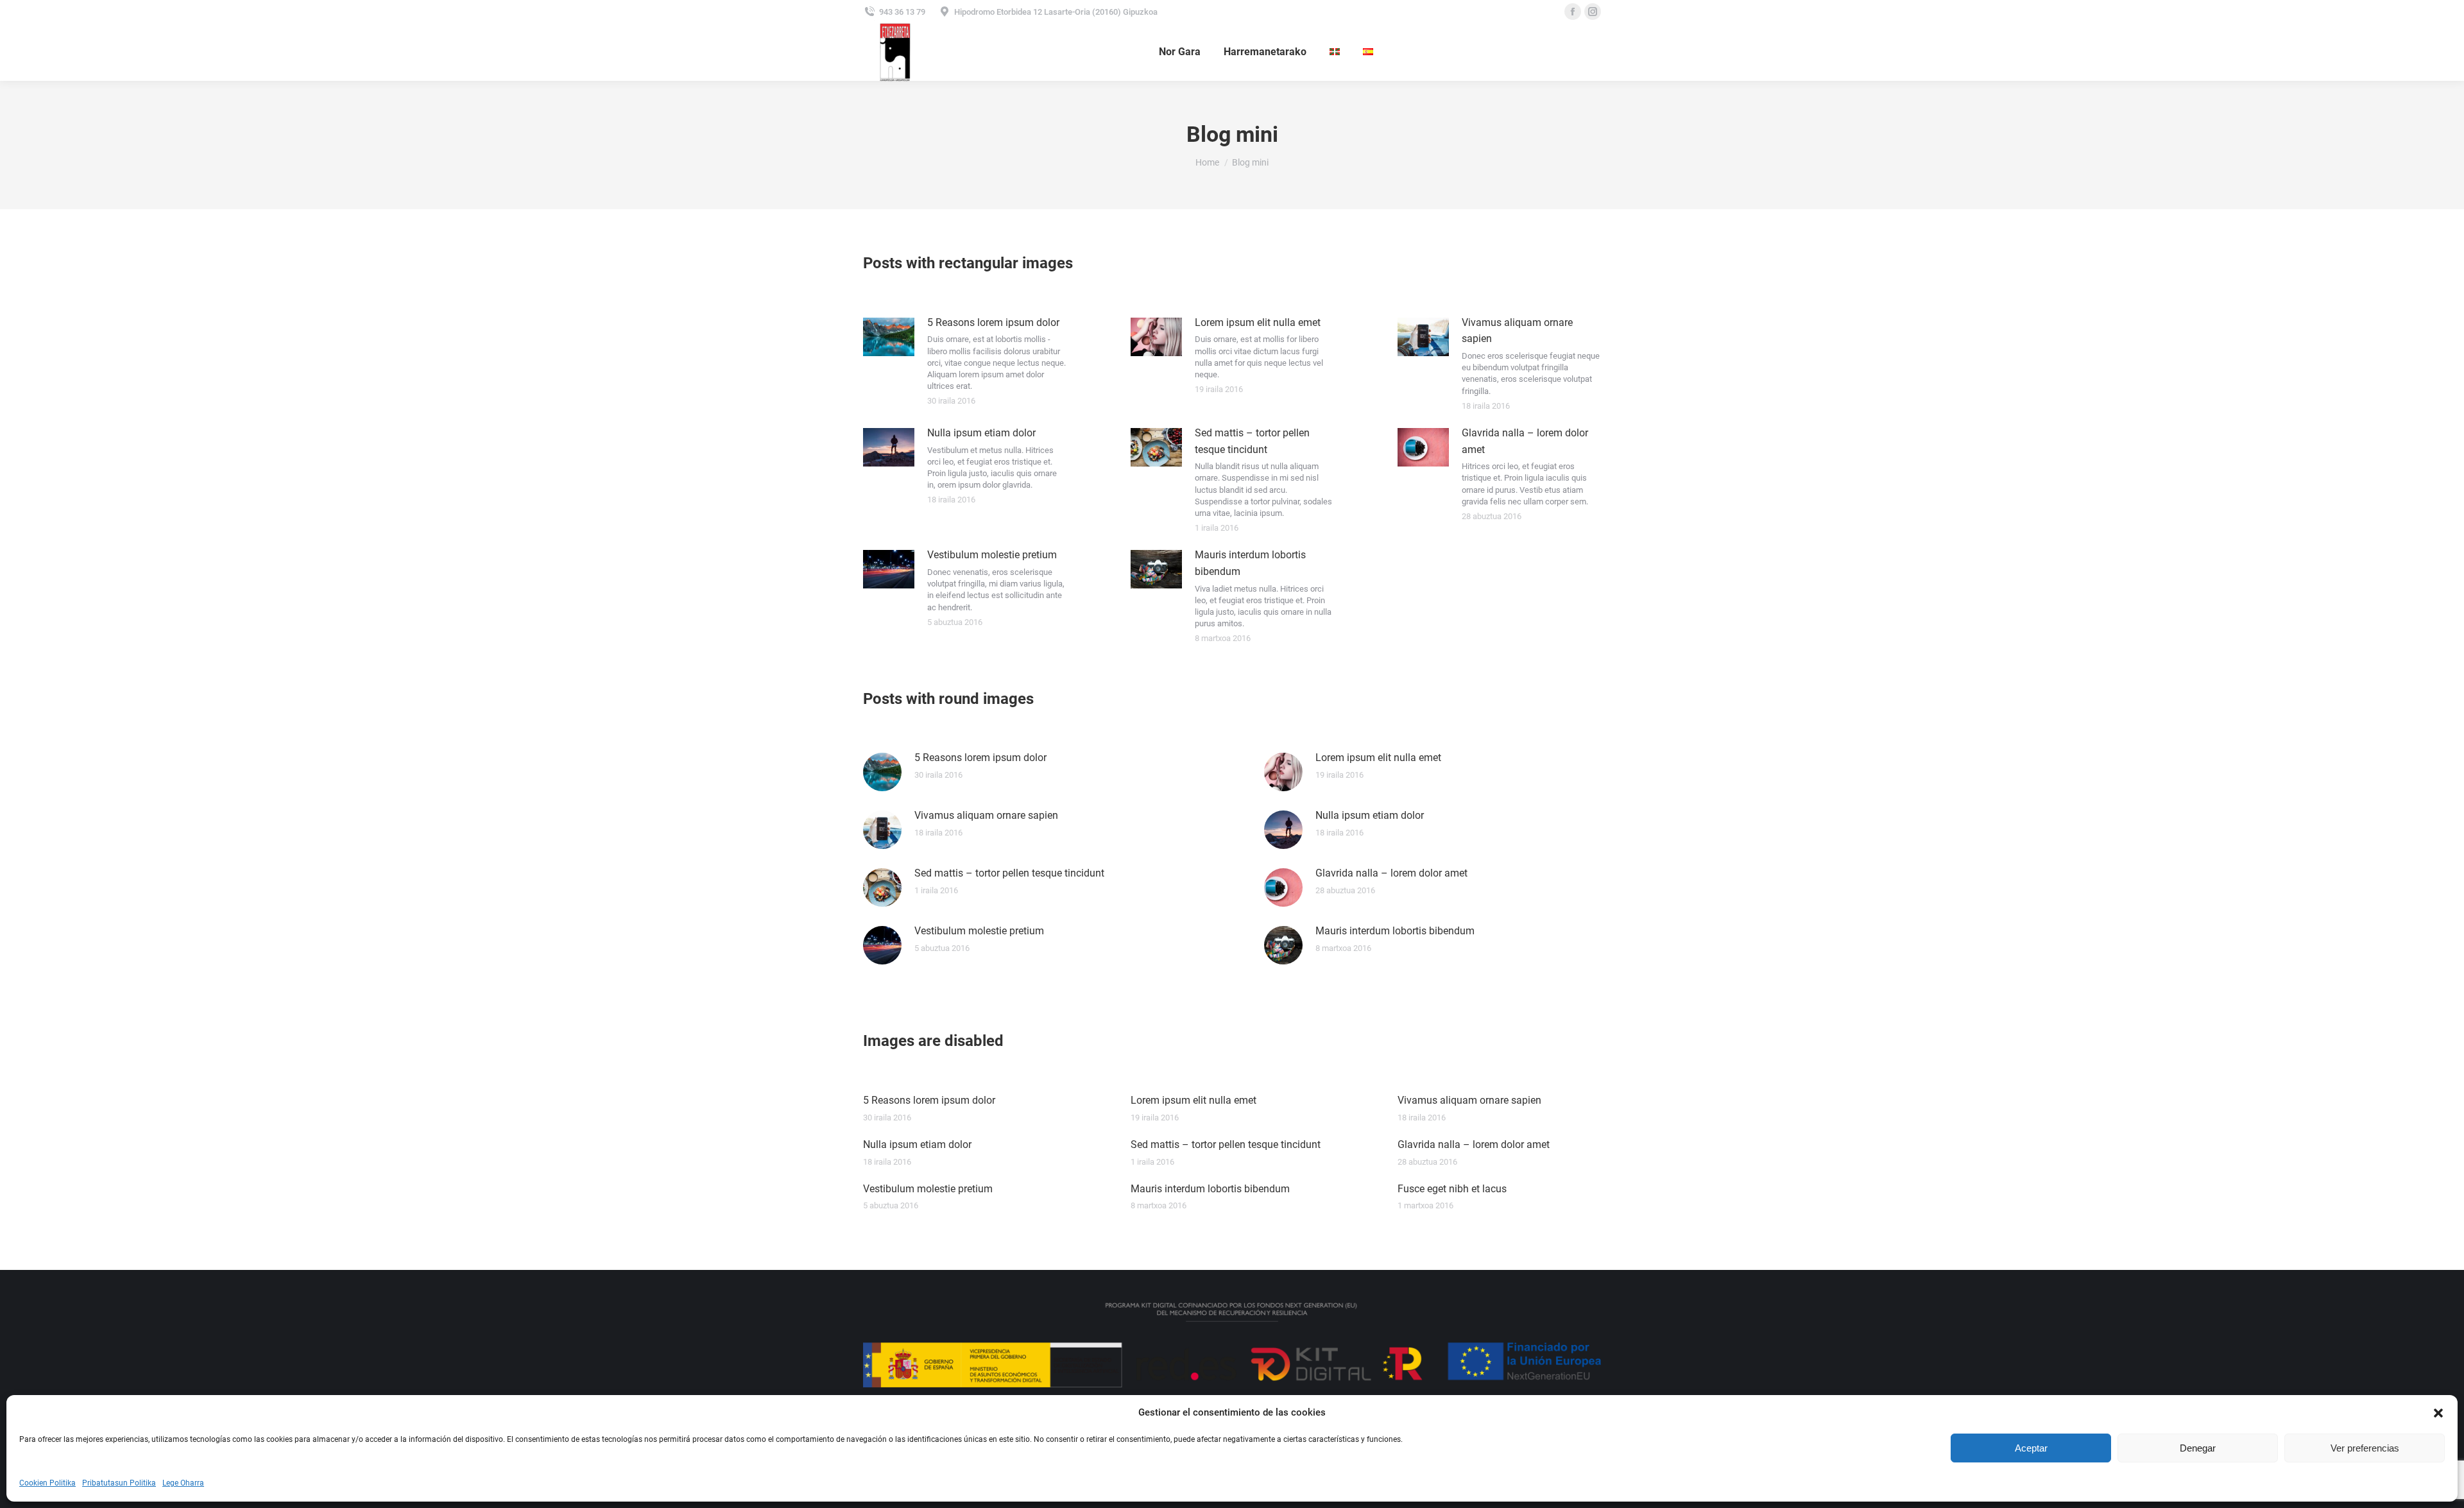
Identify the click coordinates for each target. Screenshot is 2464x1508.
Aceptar (2031, 1448)
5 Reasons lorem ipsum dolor (993, 322)
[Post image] (889, 337)
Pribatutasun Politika (119, 1483)
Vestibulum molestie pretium (992, 555)
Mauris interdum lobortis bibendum (1250, 563)
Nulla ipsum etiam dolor (981, 433)
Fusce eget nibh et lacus (1452, 1189)
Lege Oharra (183, 1483)
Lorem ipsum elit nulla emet (1258, 322)
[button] (2438, 1413)
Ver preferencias (2365, 1448)
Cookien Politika (47, 1483)
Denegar (2198, 1448)
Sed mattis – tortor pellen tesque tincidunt (1252, 441)
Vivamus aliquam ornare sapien (1517, 331)
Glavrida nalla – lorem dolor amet (1525, 441)
